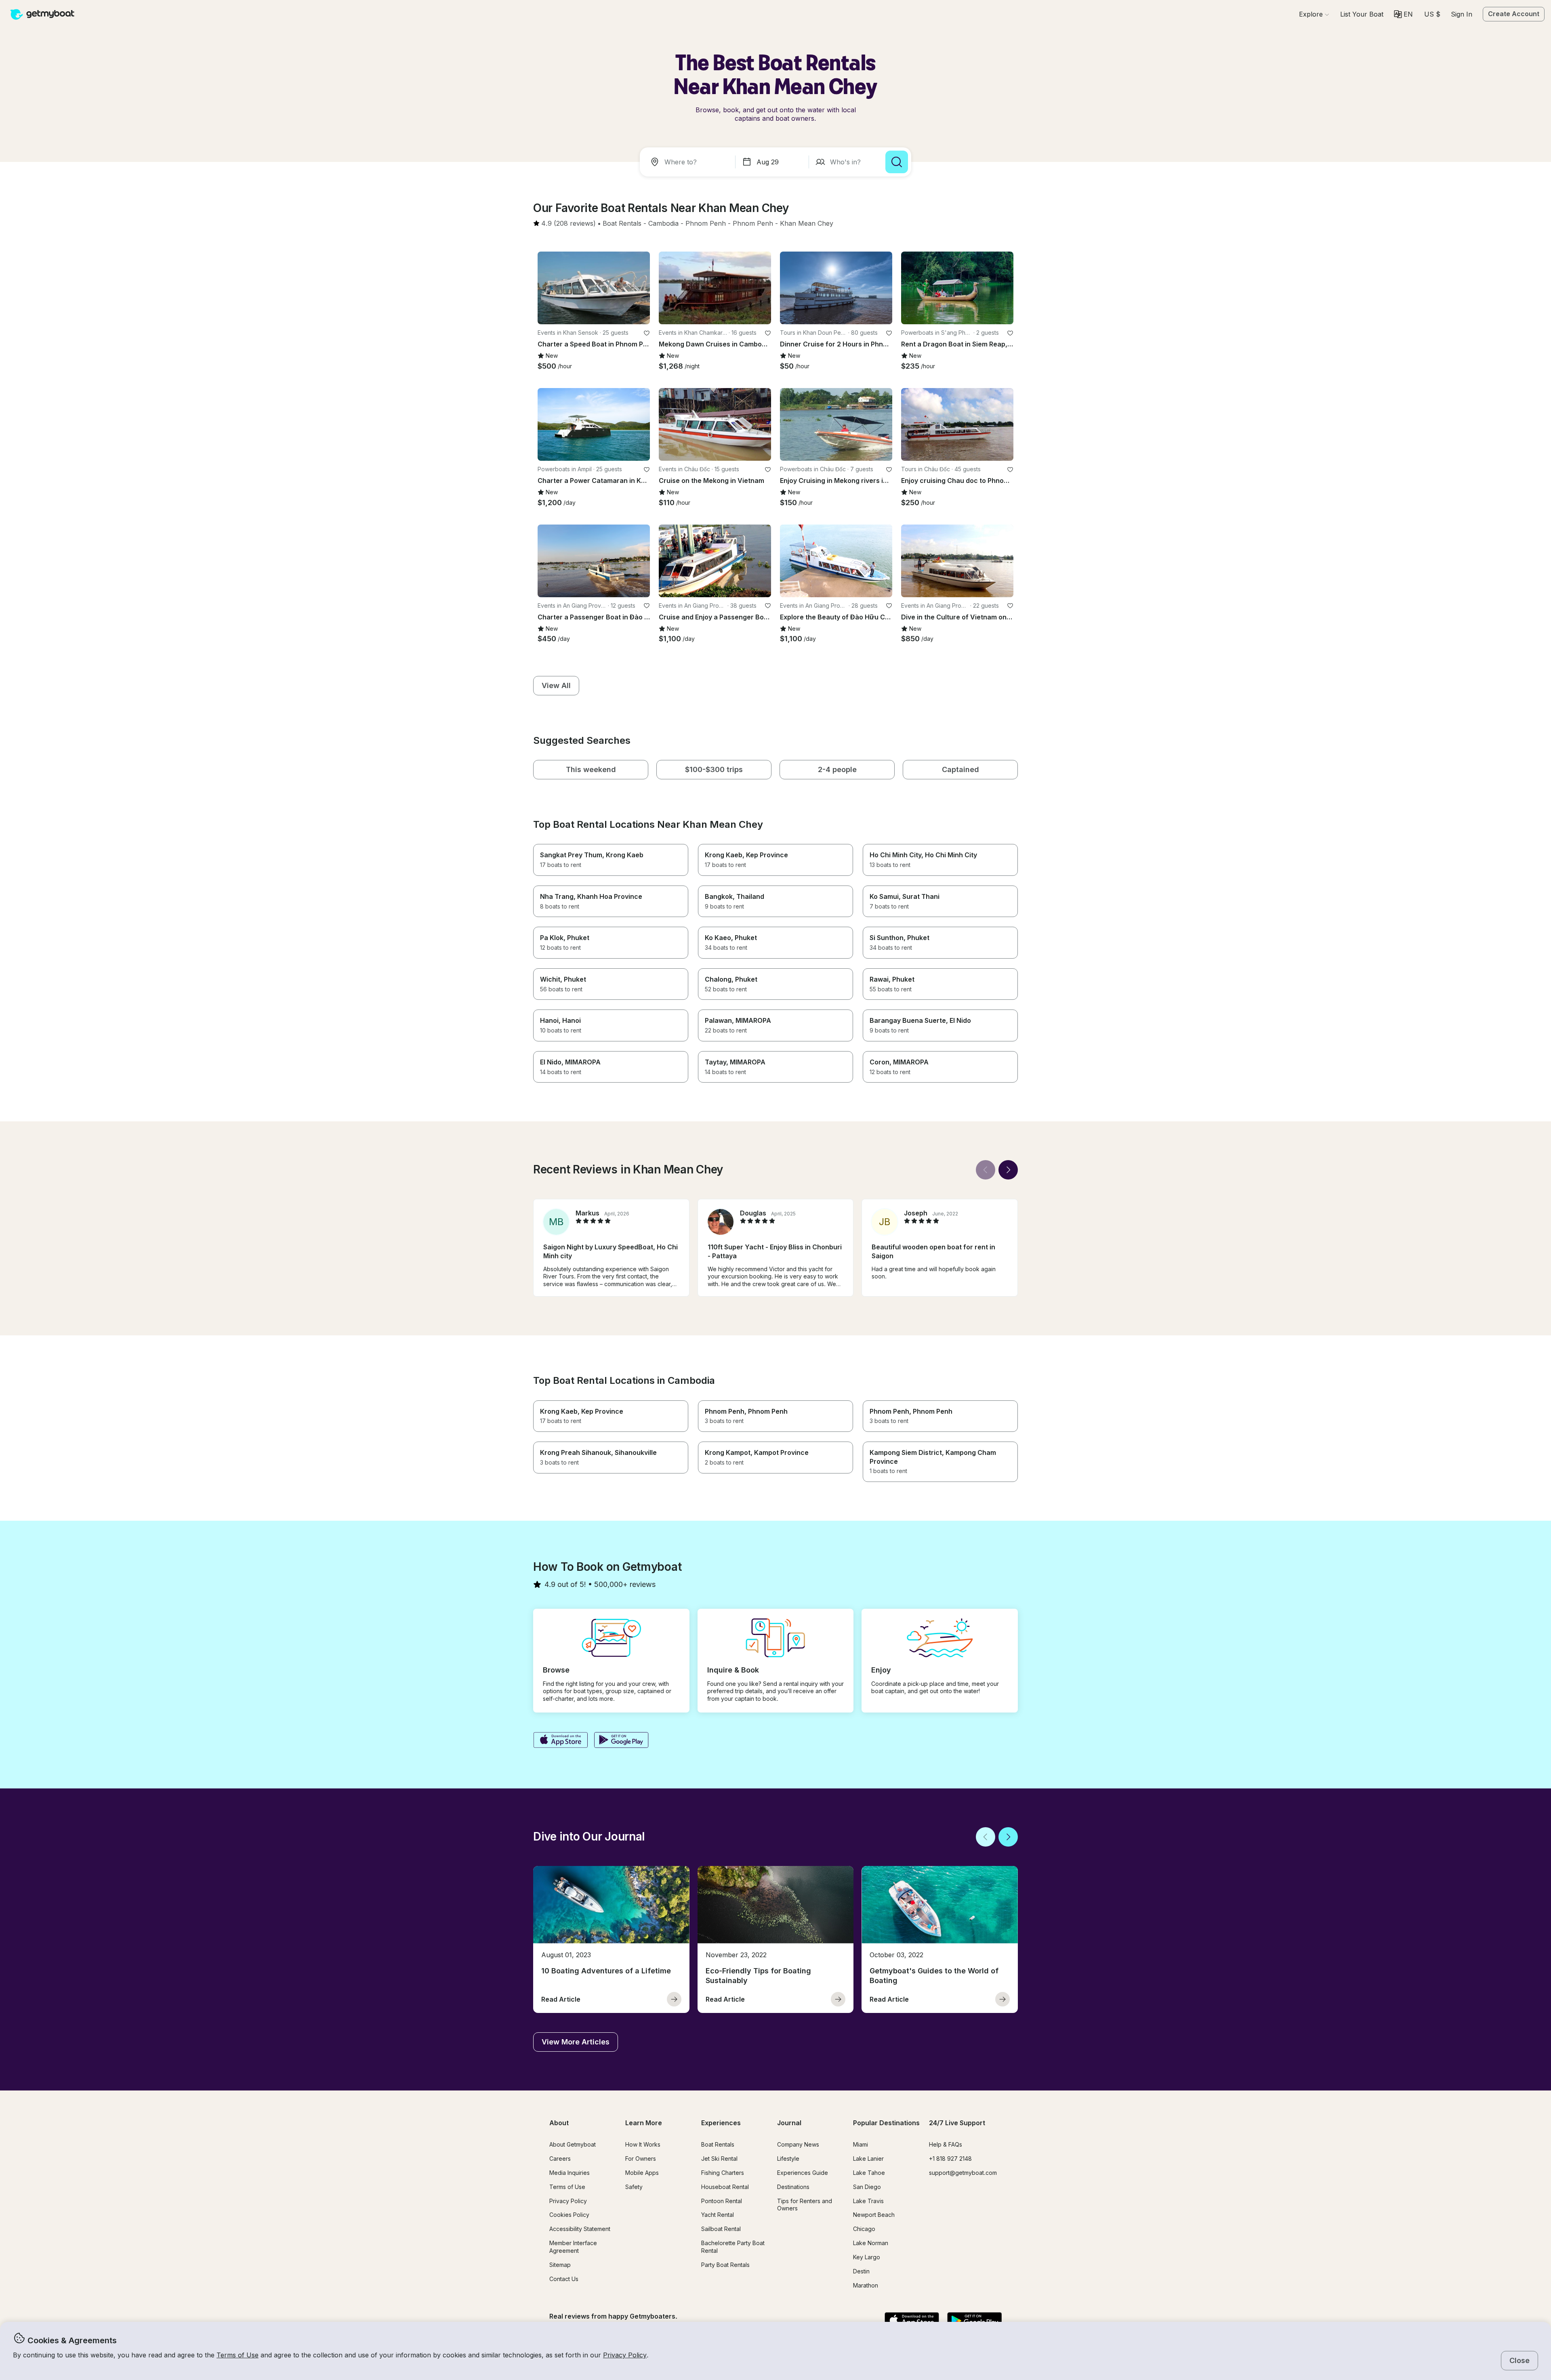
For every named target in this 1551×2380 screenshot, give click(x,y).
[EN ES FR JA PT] (1403, 14)
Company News (798, 2144)
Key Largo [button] (867, 2257)
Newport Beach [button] (874, 2215)
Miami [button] (861, 2144)
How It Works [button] (643, 2144)
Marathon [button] (866, 2285)
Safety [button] (634, 2187)
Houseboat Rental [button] (725, 2187)
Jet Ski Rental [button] (719, 2159)
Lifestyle (788, 2159)
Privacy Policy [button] (625, 2355)
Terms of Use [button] (237, 2355)
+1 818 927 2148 (950, 2159)
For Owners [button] (641, 2159)
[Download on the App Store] (560, 1741)
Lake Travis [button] (868, 2201)
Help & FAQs (946, 2144)
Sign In (1462, 14)
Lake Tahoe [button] (869, 2173)
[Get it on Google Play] (621, 1741)
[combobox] (689, 162)
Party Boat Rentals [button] (725, 2265)
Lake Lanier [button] (868, 2159)
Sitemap (560, 2265)
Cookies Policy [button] (569, 2215)
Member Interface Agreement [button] (573, 2247)
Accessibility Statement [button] (580, 2229)
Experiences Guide (803, 2173)
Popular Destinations (886, 2123)
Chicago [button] (864, 2229)
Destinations (793, 2187)
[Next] (1008, 1170)
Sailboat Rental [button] (721, 2229)
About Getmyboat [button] (573, 2144)
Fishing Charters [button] (723, 2173)
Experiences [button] (721, 2123)
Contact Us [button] (564, 2279)
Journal (789, 2123)
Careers (560, 2159)
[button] (1362, 14)
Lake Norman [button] (871, 2243)
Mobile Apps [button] (642, 2173)
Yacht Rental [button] (718, 2215)
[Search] (897, 162)
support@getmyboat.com (963, 2173)
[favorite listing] (647, 333)
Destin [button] (861, 2271)
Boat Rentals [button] (718, 2144)
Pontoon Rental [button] (722, 2201)
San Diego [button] (867, 2187)
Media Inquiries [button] (570, 2173)
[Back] (986, 1170)
